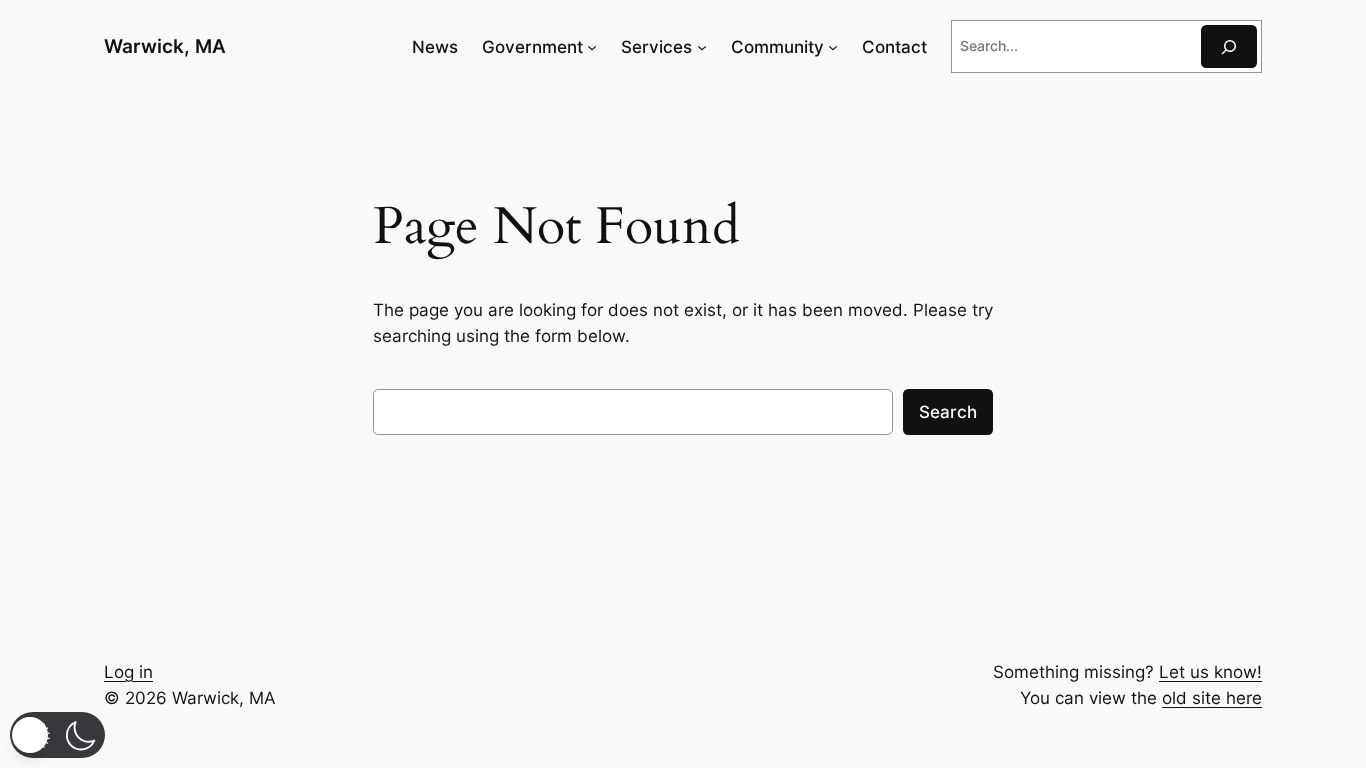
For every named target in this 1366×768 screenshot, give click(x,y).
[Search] (1229, 46)
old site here (1212, 698)
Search (948, 412)
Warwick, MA (165, 46)
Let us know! (1210, 672)
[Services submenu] (702, 47)
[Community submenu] (833, 47)
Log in (128, 672)
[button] (57, 735)
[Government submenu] (592, 47)
